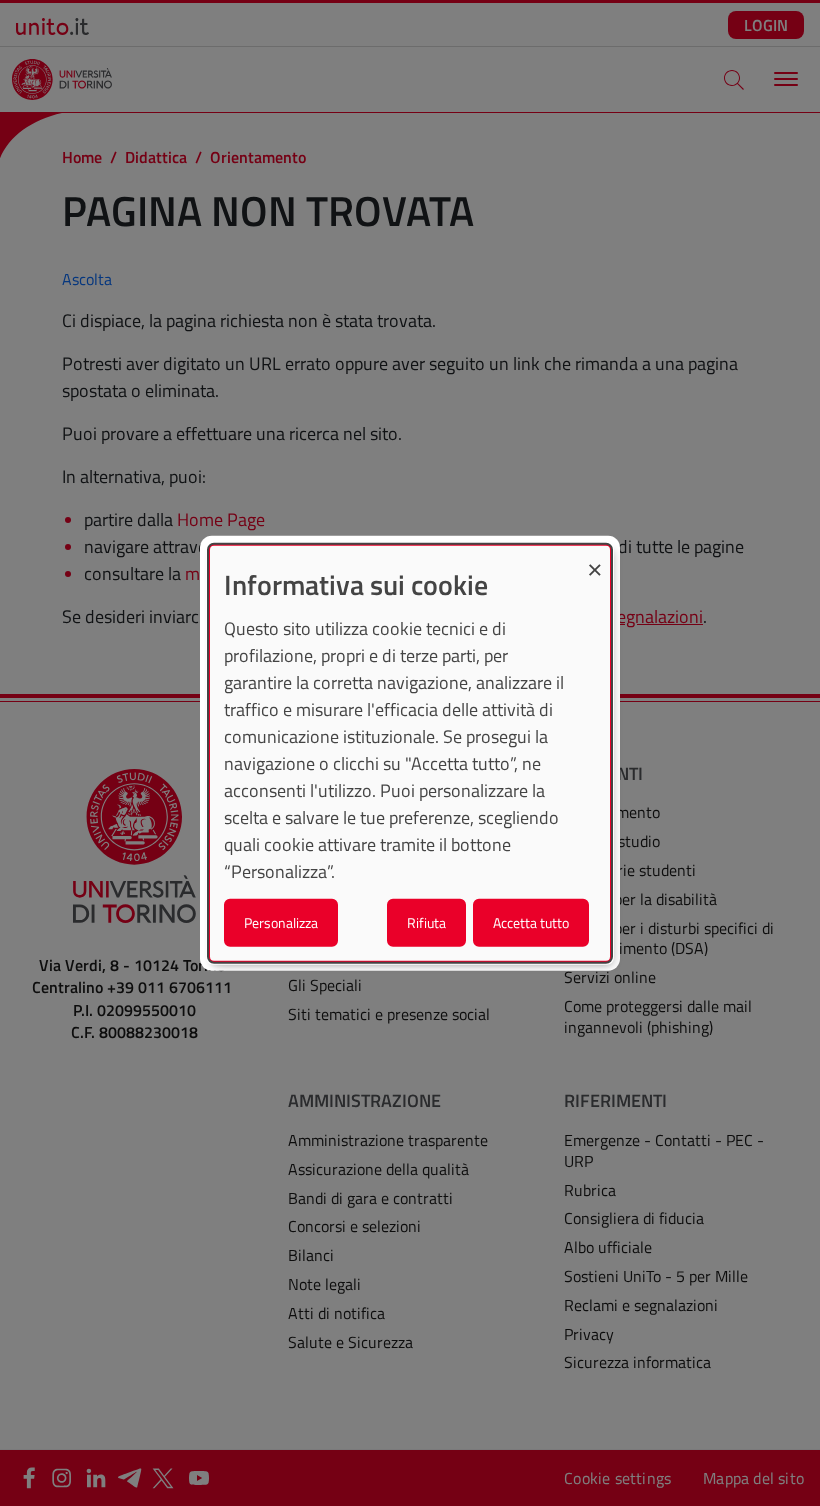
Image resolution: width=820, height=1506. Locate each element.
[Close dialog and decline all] (595, 558)
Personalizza (281, 921)
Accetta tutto (531, 921)
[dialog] (410, 753)
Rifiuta (426, 921)
